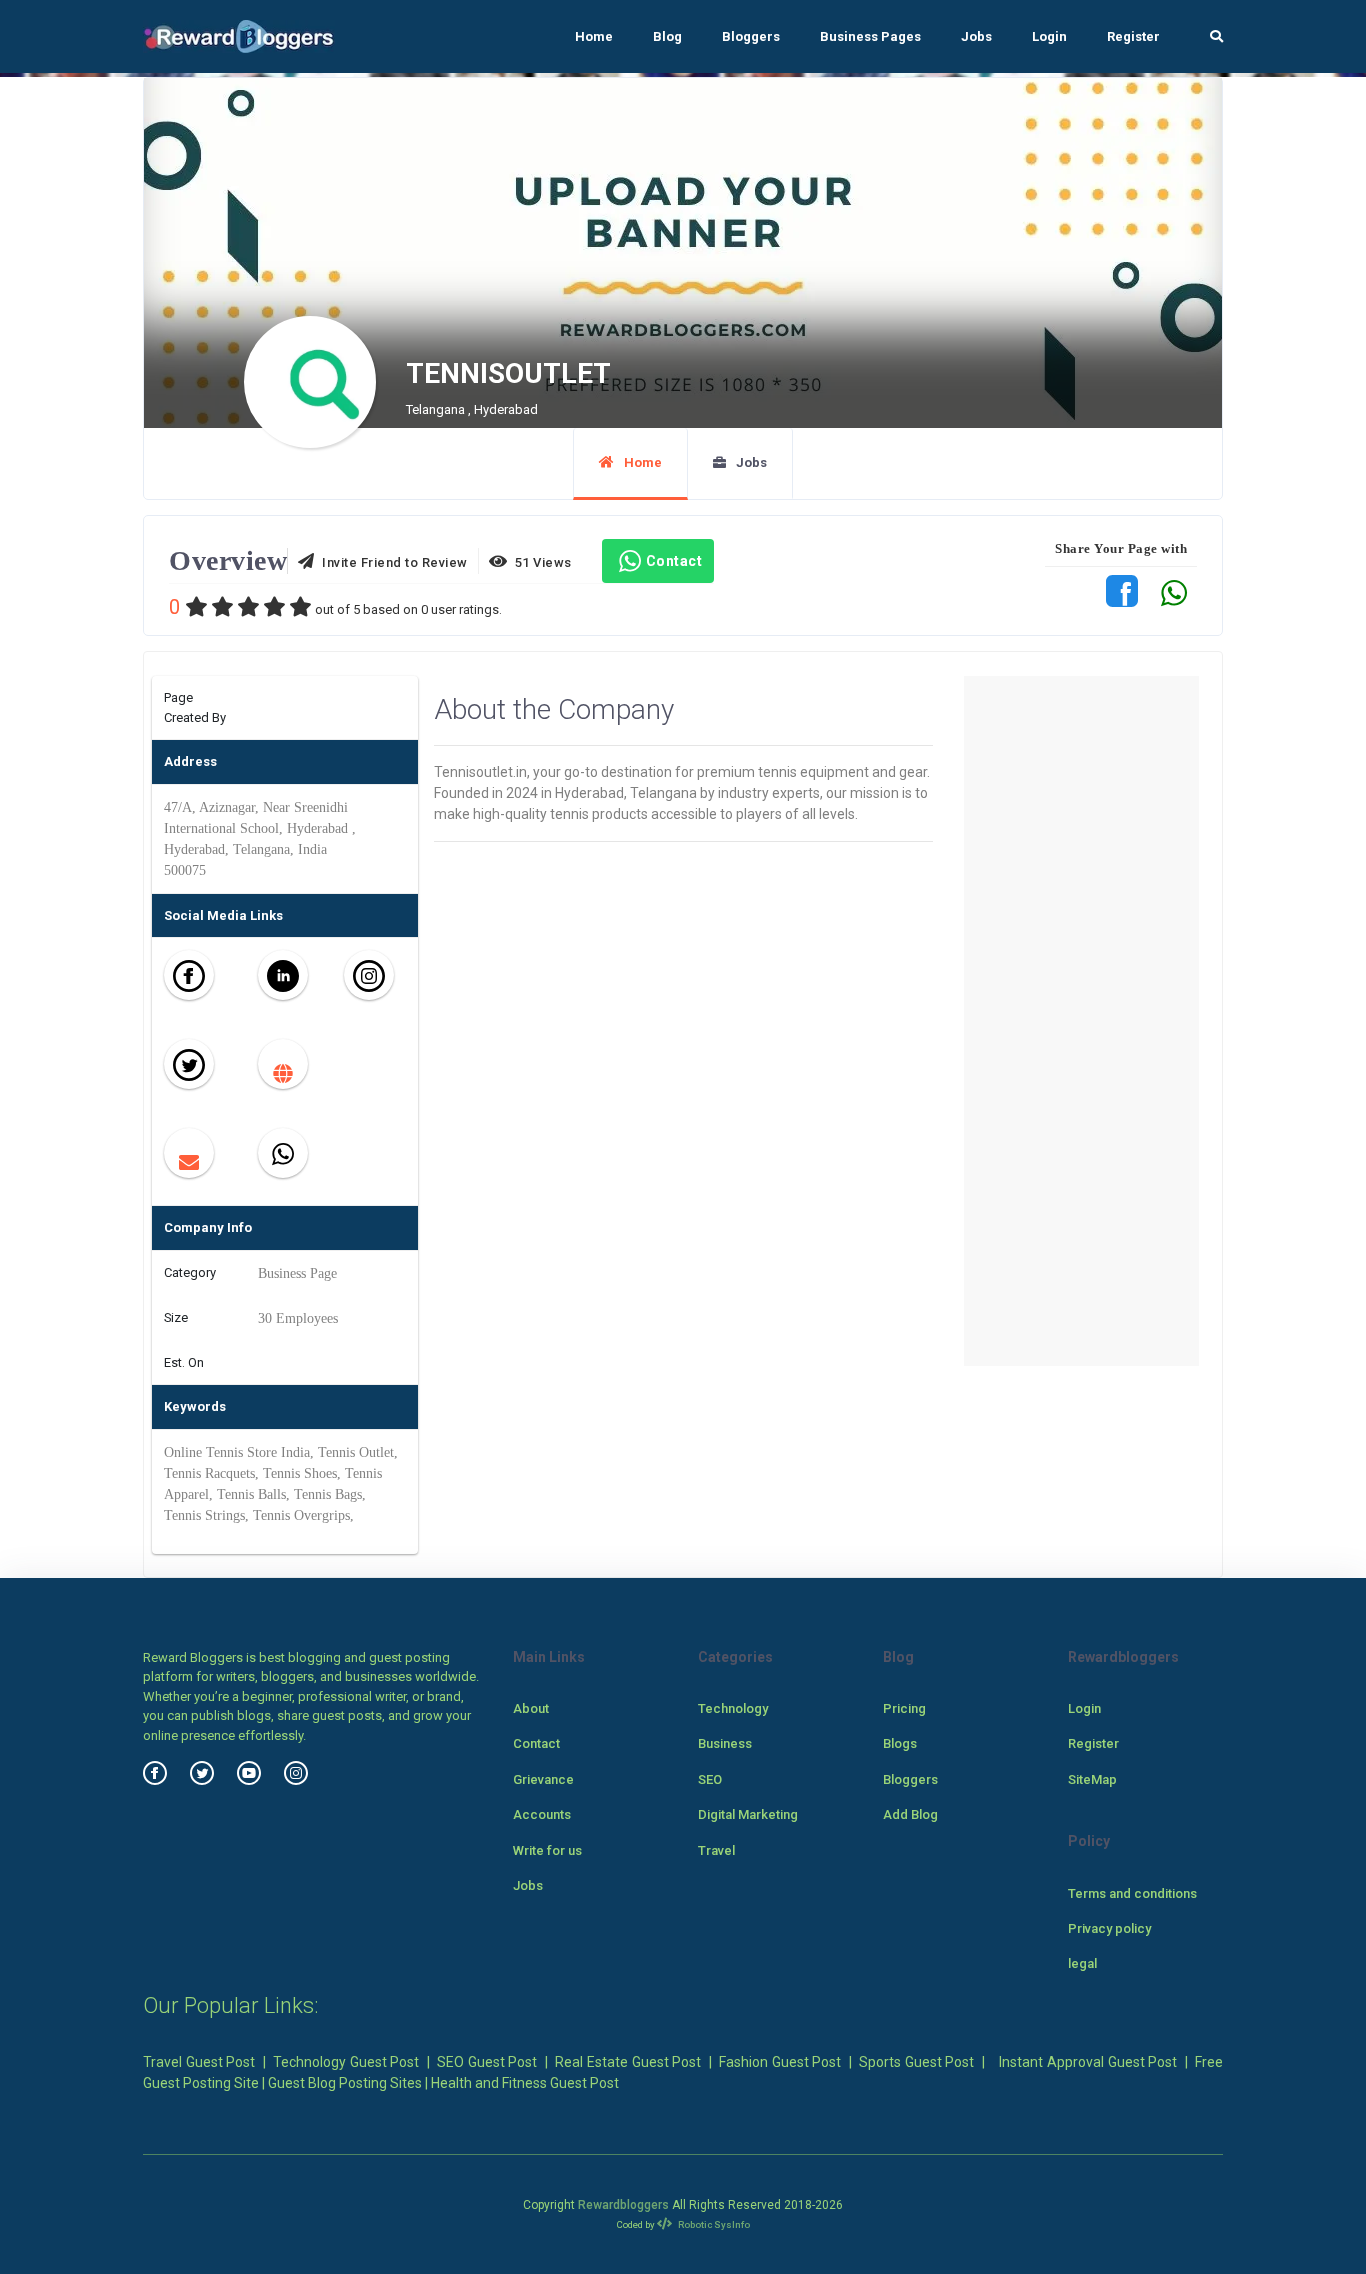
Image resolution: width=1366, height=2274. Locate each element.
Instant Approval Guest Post (1088, 2062)
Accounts (542, 1814)
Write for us (547, 1850)
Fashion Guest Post (780, 2062)
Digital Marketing (748, 1814)
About (531, 1708)
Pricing (904, 1708)
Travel (716, 1850)
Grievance (543, 1779)
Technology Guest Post (346, 2062)
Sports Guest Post (916, 2062)
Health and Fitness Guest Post (525, 2083)
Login (1049, 36)
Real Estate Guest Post (628, 2062)
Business (725, 1743)
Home (594, 36)
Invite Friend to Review (391, 562)
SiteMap (1092, 1779)
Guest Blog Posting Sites (345, 2083)
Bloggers (751, 36)
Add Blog (910, 1814)
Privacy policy (1109, 1928)
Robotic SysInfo (713, 2224)
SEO (710, 1779)
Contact (674, 561)
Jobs (976, 36)
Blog (667, 36)
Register (1133, 36)
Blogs (900, 1743)
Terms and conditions (1132, 1893)
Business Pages (870, 36)
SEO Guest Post (487, 2062)
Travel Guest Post (199, 2062)
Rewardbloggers (623, 2205)
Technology (733, 1708)
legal (1082, 1963)
